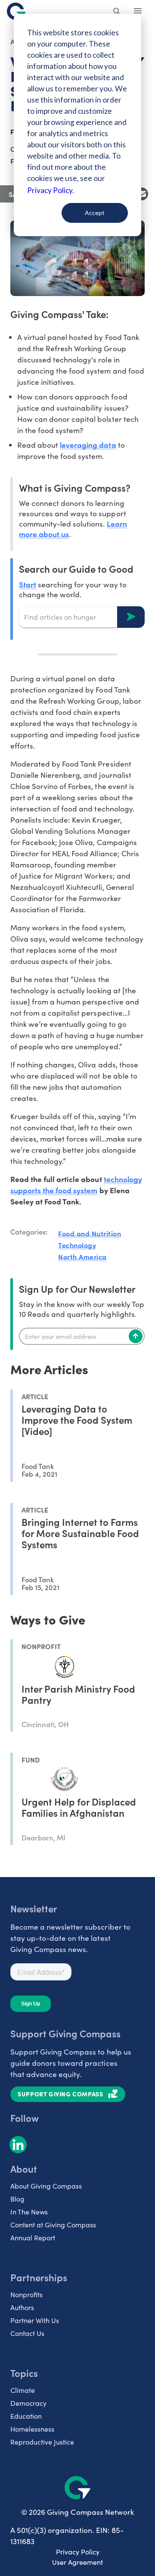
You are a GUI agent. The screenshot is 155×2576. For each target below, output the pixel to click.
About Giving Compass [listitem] (46, 2186)
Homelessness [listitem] (32, 2429)
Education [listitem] (26, 2416)
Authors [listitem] (22, 2307)
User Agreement (77, 2562)
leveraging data (88, 444)
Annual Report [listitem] (33, 2238)
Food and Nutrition (90, 1233)
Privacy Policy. (51, 190)
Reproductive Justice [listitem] (42, 2442)
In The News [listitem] (29, 2212)
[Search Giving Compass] (117, 12)
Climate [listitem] (23, 2390)
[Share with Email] (142, 194)
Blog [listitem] (17, 2199)
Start (28, 584)
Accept (95, 213)
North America (82, 1257)
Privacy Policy (78, 2552)
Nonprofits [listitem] (26, 2294)
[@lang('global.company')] (16, 11)
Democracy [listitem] (28, 2403)
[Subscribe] (136, 1336)
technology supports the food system (76, 1184)
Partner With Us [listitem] (35, 2320)
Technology (77, 1245)
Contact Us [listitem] (27, 2333)
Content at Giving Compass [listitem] (53, 2225)
